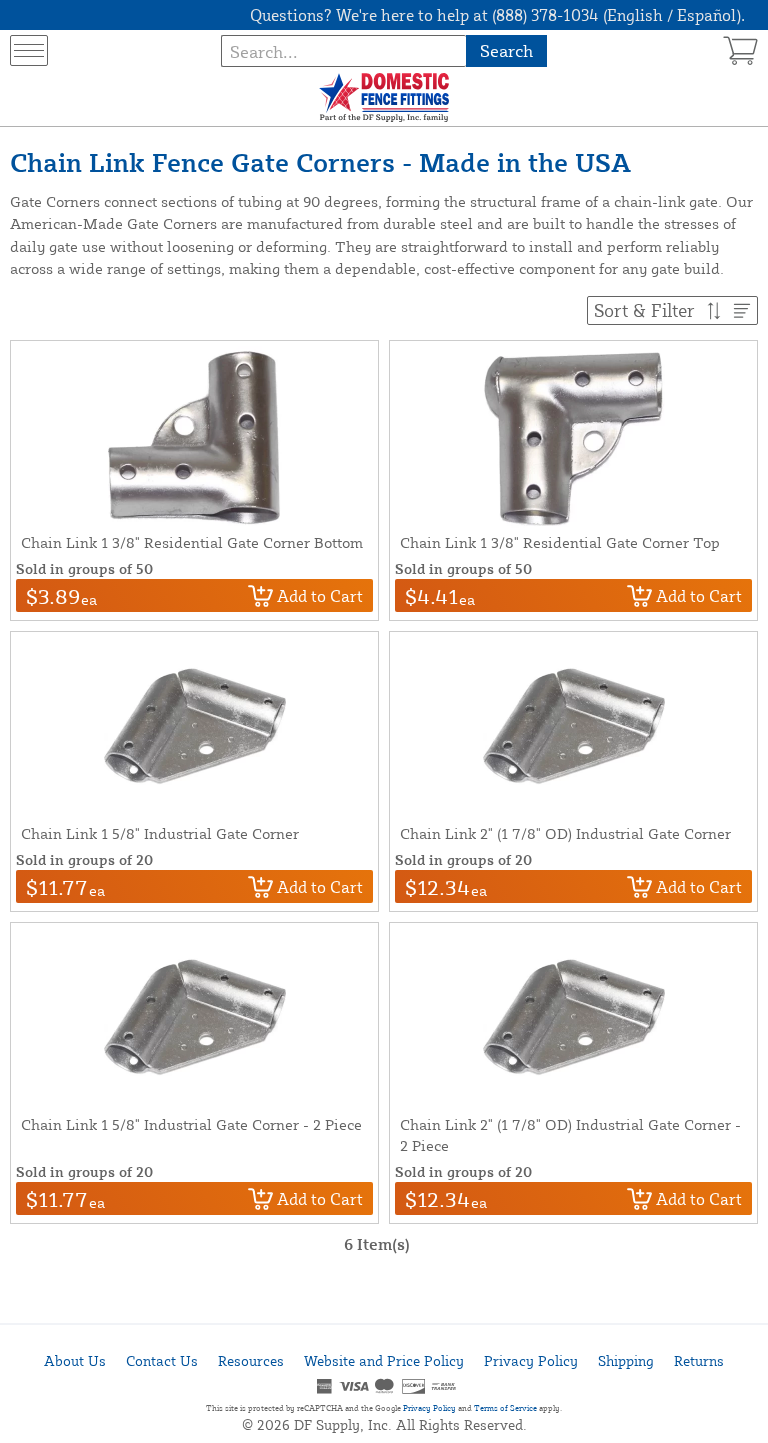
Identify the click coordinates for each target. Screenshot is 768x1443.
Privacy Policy (531, 1360)
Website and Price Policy (384, 1360)
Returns (699, 1360)
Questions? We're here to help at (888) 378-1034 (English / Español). (497, 15)
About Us (75, 1360)
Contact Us (162, 1360)
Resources (251, 1360)
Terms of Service (505, 1408)
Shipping (626, 1360)
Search (506, 50)
